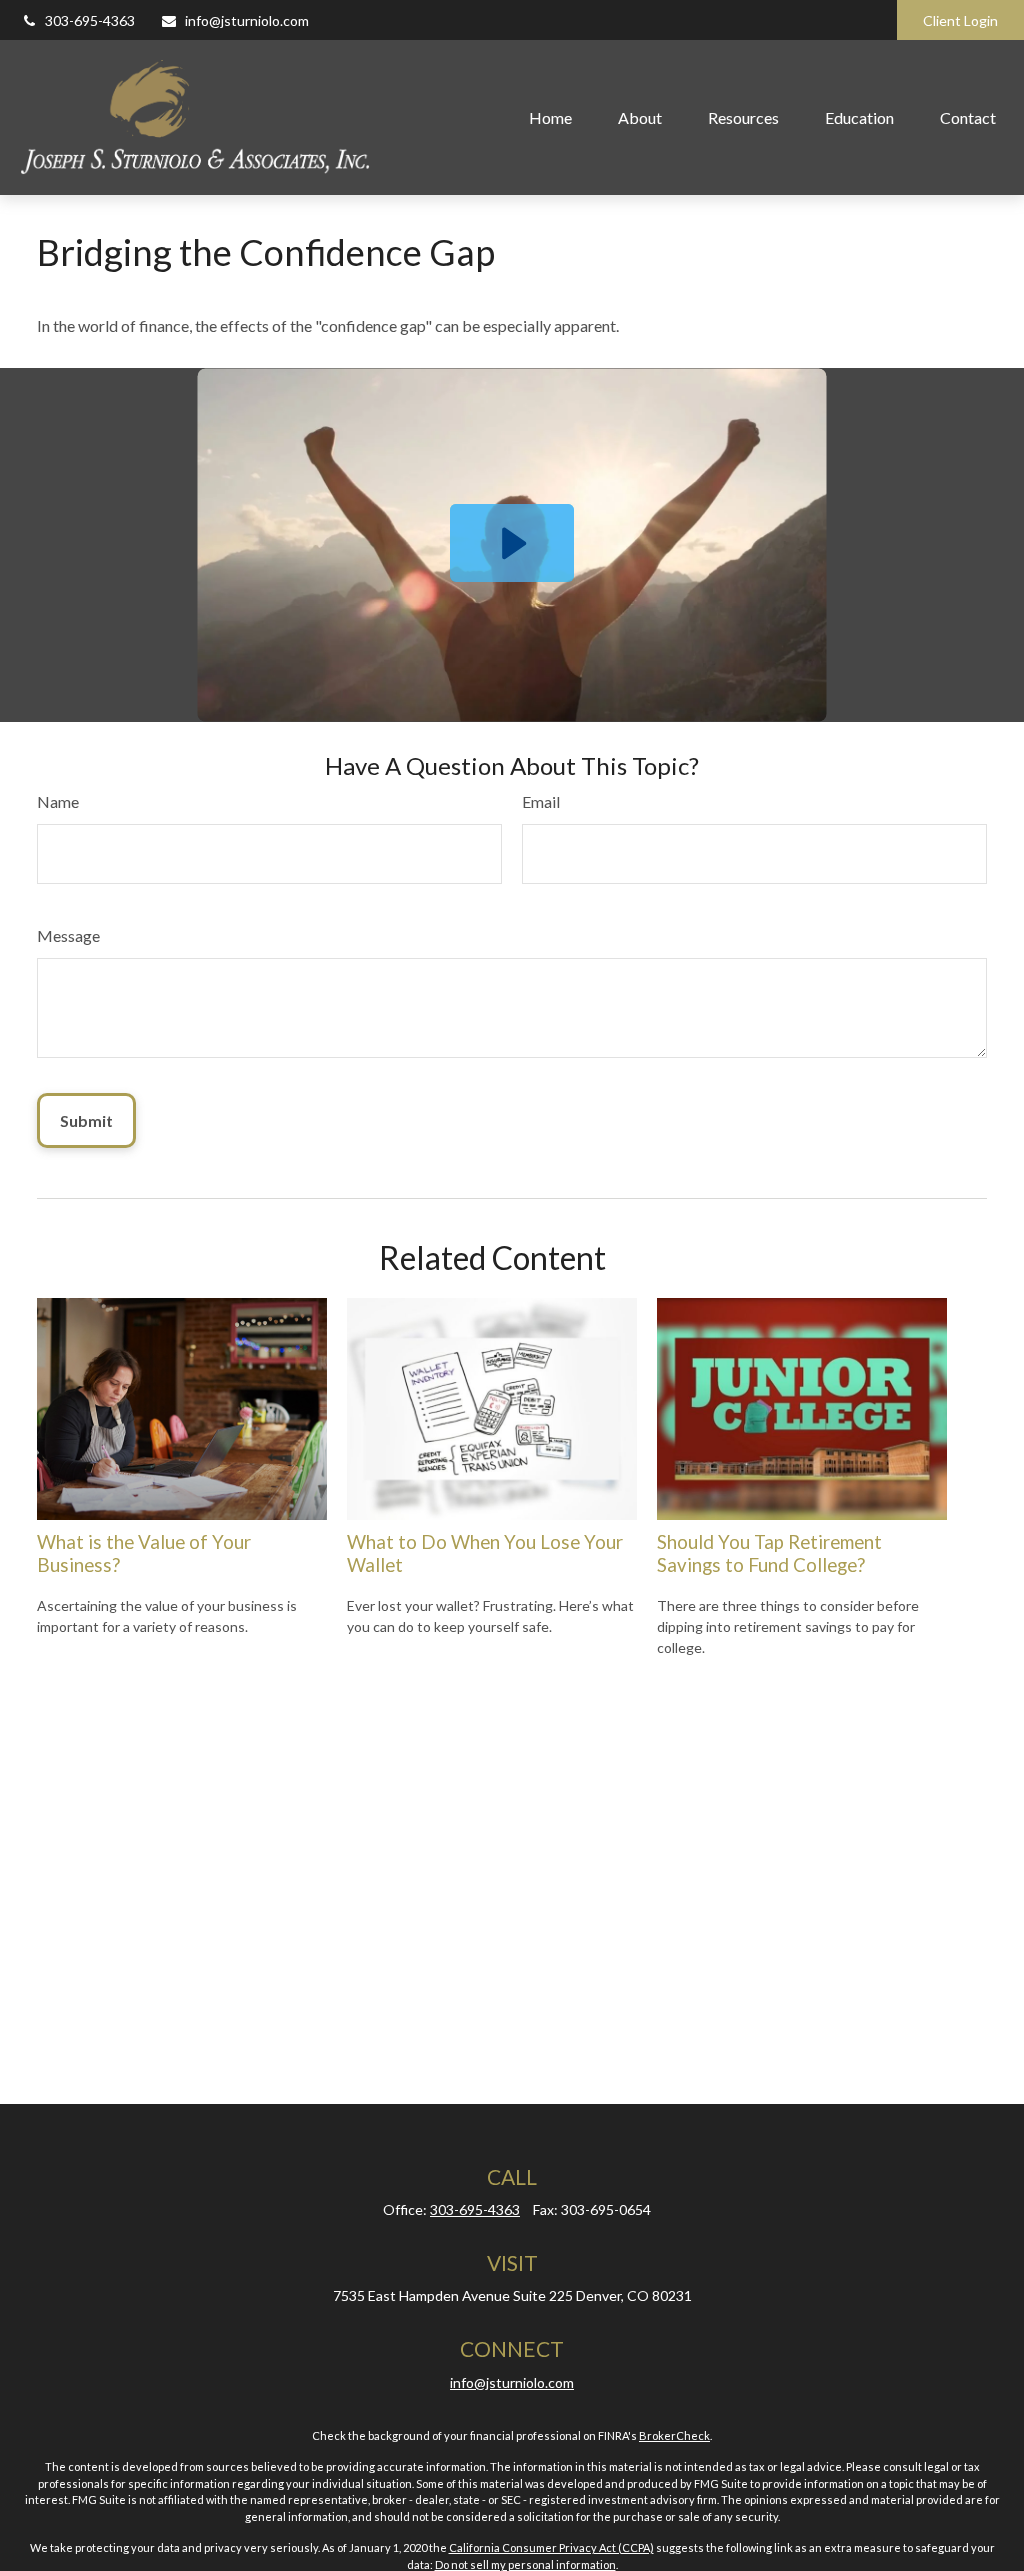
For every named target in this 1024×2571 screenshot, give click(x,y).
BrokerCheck (674, 2435)
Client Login (960, 20)
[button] (550, 117)
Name (58, 801)
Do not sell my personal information (525, 2564)
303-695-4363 (90, 20)
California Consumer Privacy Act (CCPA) (551, 2547)
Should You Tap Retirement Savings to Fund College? (769, 1553)
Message (68, 935)
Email (541, 801)
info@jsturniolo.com (247, 20)
